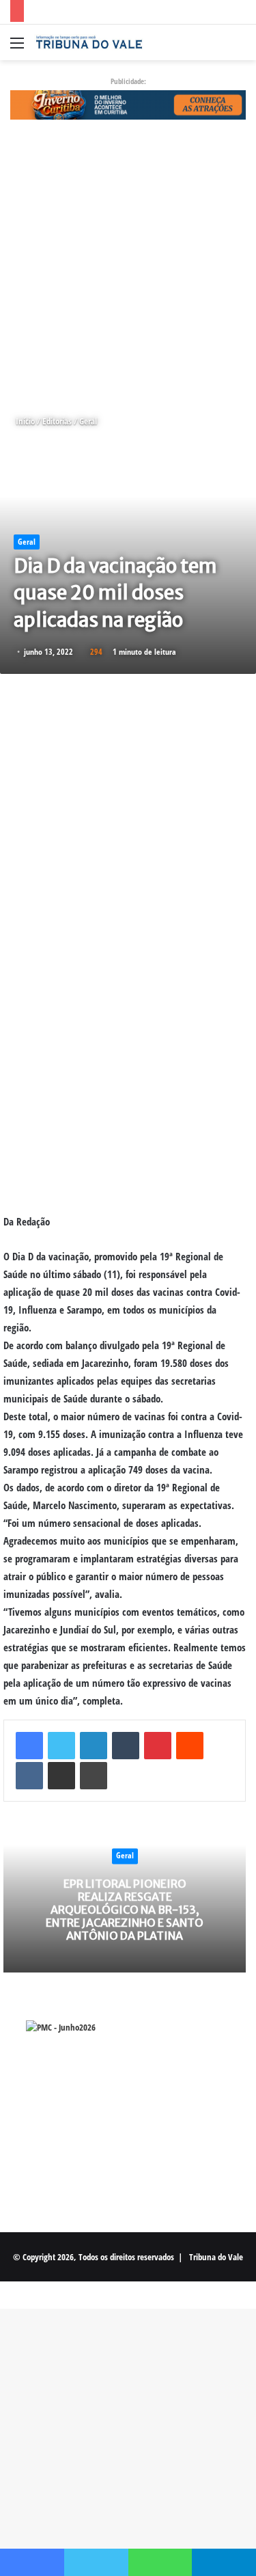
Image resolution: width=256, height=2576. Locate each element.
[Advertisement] (128, 267)
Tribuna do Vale (216, 2257)
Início (24, 421)
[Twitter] (61, 1746)
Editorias (57, 421)
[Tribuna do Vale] (89, 42)
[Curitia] (128, 104)
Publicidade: (128, 81)
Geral (88, 421)
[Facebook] (29, 1746)
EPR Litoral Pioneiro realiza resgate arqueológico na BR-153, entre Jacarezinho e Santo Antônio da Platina (125, 1910)
